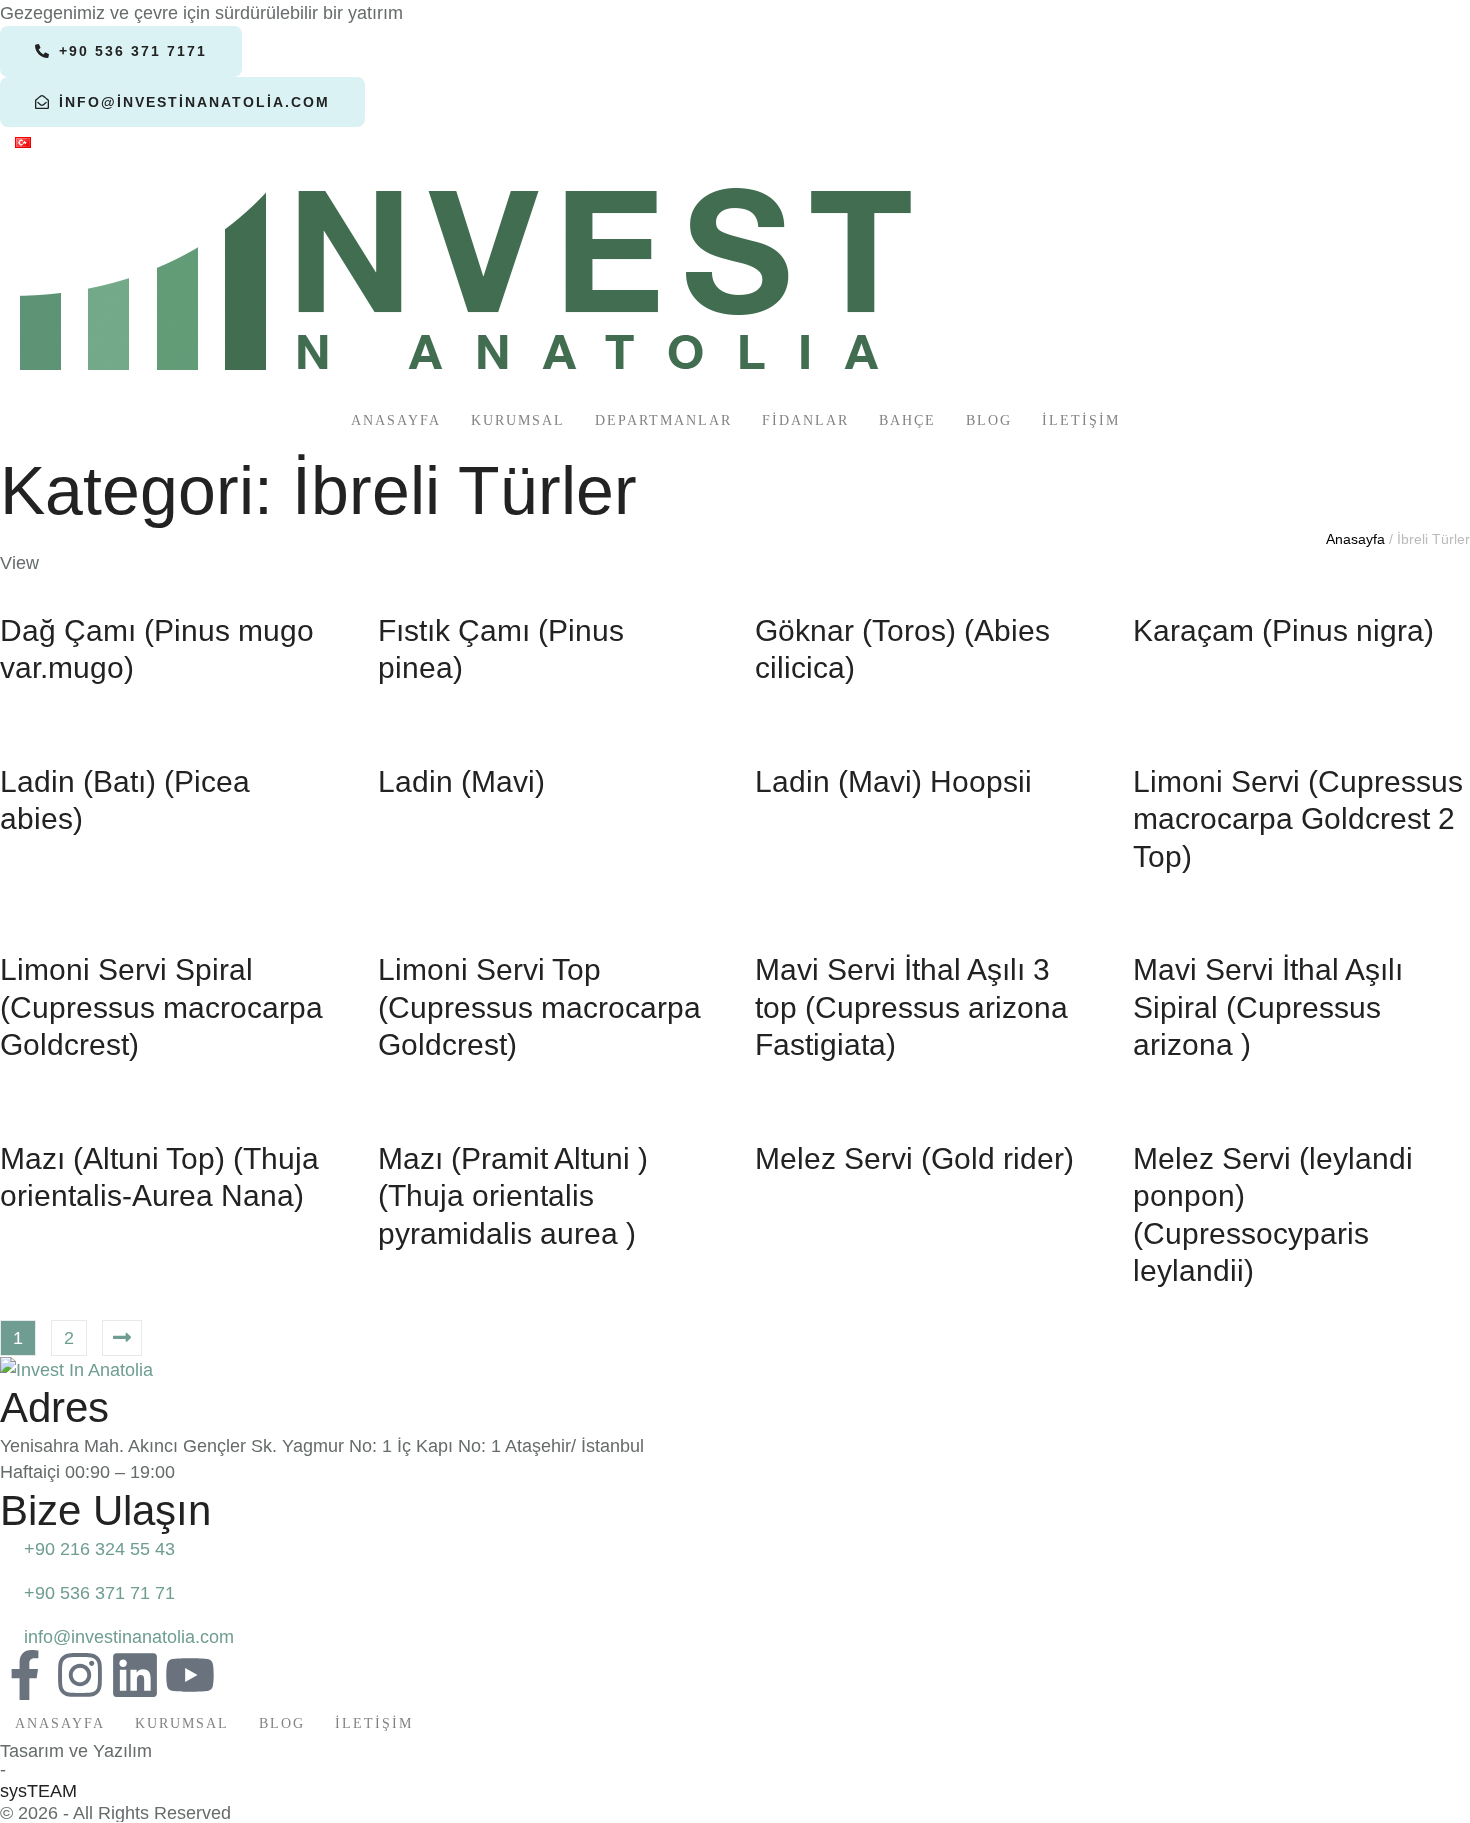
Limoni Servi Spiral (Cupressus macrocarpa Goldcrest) (161, 1007)
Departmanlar (663, 420)
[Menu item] (23, 144)
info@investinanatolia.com (129, 1637)
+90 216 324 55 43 (99, 1549)
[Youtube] (190, 1675)
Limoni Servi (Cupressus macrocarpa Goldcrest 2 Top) (1298, 819)
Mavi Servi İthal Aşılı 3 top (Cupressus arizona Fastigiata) (911, 1007)
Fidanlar (805, 420)
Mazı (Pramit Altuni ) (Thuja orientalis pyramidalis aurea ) (513, 1196)
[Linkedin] (135, 1675)
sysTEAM (38, 1791)
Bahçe (907, 420)
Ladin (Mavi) (461, 781)
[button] (121, 51)
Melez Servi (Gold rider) (914, 1158)
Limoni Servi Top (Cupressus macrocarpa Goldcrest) (539, 1007)
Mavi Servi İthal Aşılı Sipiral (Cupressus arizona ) (1268, 1007)
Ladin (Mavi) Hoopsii (893, 781)
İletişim (1081, 420)
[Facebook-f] (25, 1675)
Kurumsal (518, 420)
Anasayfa (396, 420)
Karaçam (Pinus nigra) (1283, 630)
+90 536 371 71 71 (99, 1593)
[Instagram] (80, 1675)
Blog (989, 420)
